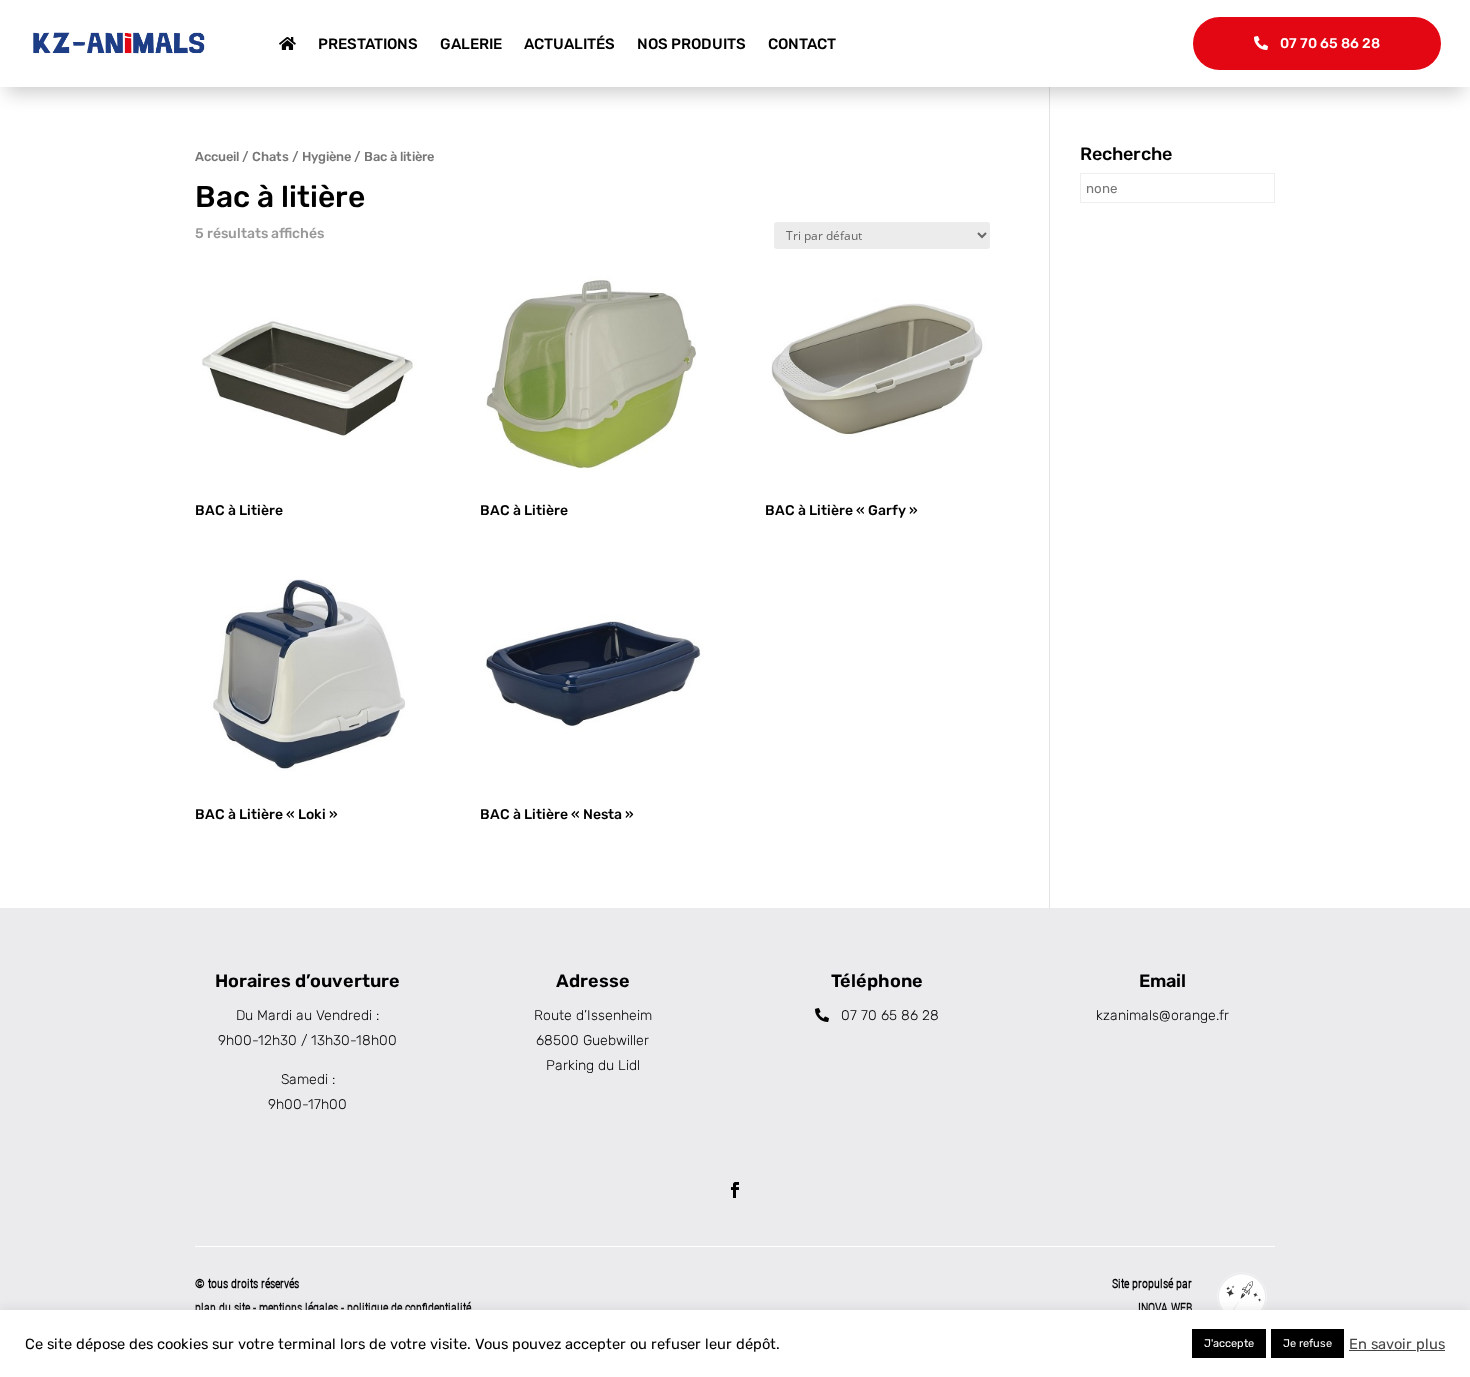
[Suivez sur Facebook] (735, 1190)
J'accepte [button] (1229, 1343)
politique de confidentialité (409, 1308)
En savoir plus (1397, 1344)
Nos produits (691, 44)
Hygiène (326, 156)
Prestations (368, 44)
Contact (802, 44)
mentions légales (300, 1308)
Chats (270, 156)
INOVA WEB (1165, 1308)
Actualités (569, 44)
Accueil (217, 156)
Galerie (471, 44)
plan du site (222, 1308)
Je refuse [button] (1307, 1343)
